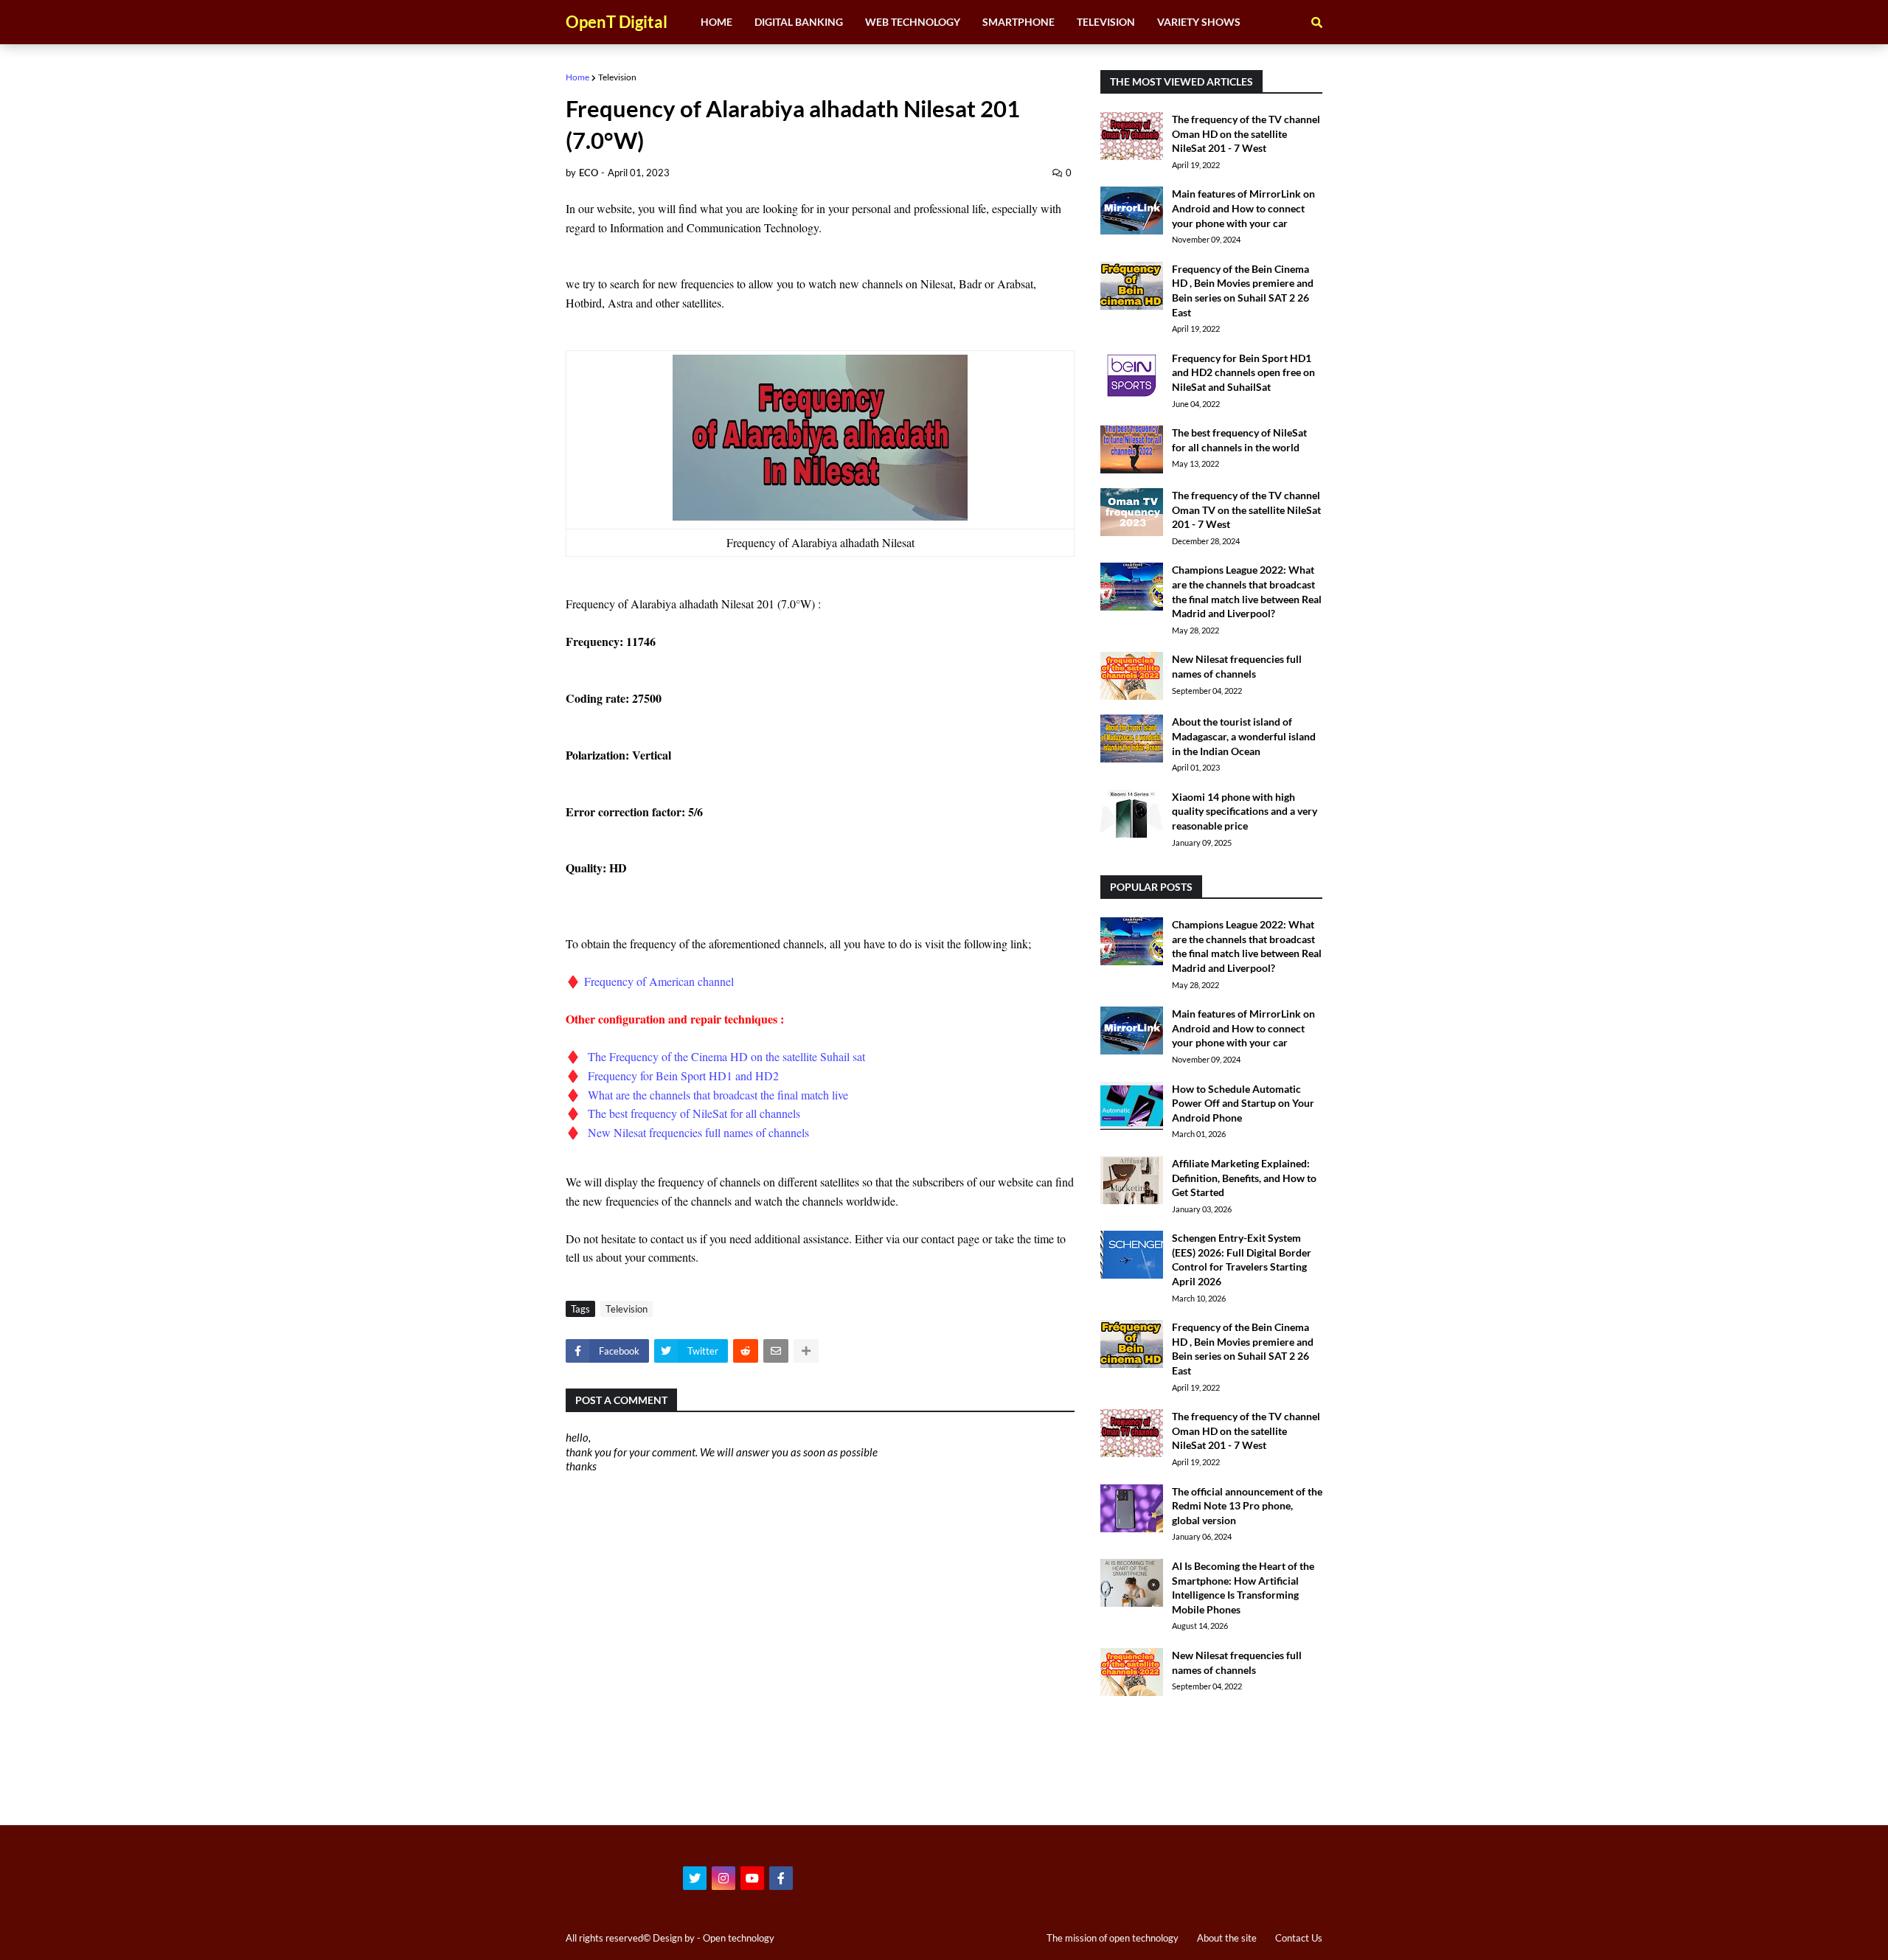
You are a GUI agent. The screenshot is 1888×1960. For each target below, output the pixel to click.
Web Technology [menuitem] (913, 22)
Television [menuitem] (1106, 22)
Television (617, 77)
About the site (1227, 1938)
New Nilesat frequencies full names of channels (700, 1132)
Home (577, 77)
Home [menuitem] (716, 22)
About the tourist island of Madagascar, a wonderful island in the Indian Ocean (1244, 736)
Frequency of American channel (657, 981)
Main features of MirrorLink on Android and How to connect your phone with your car (1243, 208)
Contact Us (1299, 1938)
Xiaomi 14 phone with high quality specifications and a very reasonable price (1245, 811)
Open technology (739, 1938)
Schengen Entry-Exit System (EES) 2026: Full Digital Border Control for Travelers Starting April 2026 (1242, 1259)
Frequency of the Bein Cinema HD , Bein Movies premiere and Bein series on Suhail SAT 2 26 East (1243, 291)
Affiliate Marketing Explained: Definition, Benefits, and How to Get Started (1244, 1178)
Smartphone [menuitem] (1018, 22)
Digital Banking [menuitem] (799, 22)
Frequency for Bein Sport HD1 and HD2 (685, 1075)
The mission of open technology (1113, 1938)
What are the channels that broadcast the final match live (718, 1095)
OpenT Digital (617, 22)
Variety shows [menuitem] (1199, 22)
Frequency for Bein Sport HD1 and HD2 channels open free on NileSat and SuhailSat (1243, 372)
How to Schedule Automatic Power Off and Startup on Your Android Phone (1243, 1103)
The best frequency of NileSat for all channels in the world (1239, 440)
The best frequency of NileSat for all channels (694, 1113)
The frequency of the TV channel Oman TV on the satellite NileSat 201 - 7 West (1246, 510)
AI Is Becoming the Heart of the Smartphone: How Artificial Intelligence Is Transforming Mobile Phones (1243, 1588)
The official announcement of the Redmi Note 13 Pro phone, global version (1247, 1506)
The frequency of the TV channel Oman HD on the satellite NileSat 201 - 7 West (1246, 133)
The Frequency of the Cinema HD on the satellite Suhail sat (728, 1056)
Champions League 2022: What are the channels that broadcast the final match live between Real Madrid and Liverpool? (1247, 591)
